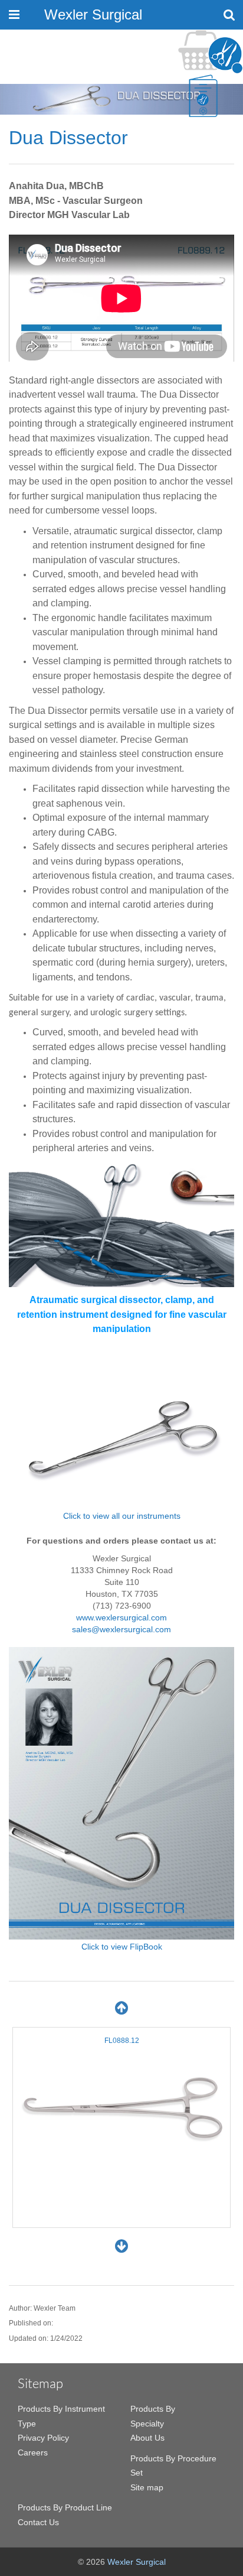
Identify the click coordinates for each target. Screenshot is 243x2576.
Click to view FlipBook (122, 1947)
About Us (147, 2438)
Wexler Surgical (93, 14)
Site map (147, 2487)
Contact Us (38, 2522)
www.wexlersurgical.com (121, 1617)
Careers (33, 2452)
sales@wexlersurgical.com (121, 1629)
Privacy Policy (43, 2438)
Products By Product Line (65, 2507)
